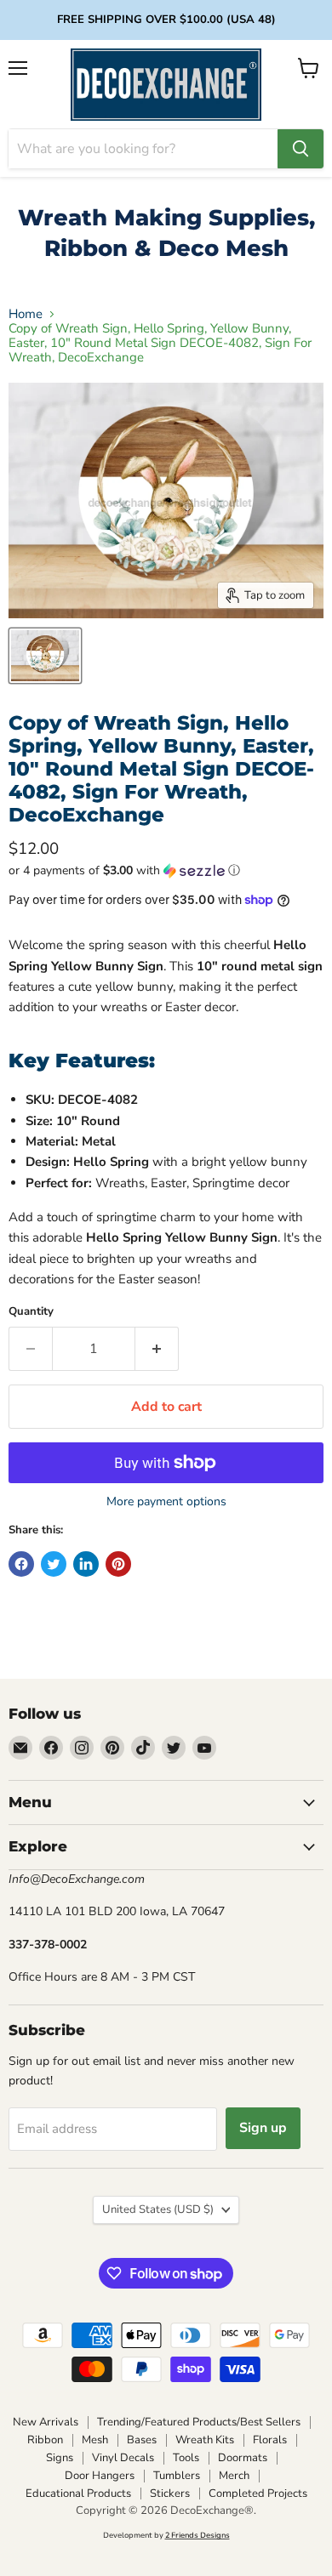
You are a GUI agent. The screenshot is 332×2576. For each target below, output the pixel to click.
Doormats (243, 2458)
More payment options (166, 1502)
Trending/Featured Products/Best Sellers (199, 2422)
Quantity (31, 1312)
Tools (186, 2458)
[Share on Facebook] (21, 1564)
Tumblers (177, 2476)
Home (26, 314)
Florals (270, 2440)
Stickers (170, 2494)
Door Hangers (100, 2476)
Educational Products (78, 2494)
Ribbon (45, 2440)
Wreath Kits (205, 2440)
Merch (234, 2476)
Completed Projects (258, 2494)
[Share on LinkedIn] (86, 1564)
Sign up (263, 2128)
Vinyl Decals (123, 2458)
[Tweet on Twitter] (54, 1564)
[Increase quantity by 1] (157, 1349)
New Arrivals (46, 2422)
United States (158, 2209)
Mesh (95, 2440)
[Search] (301, 149)
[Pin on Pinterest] (118, 1564)
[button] (166, 870)
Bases (142, 2440)
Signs (60, 2458)
